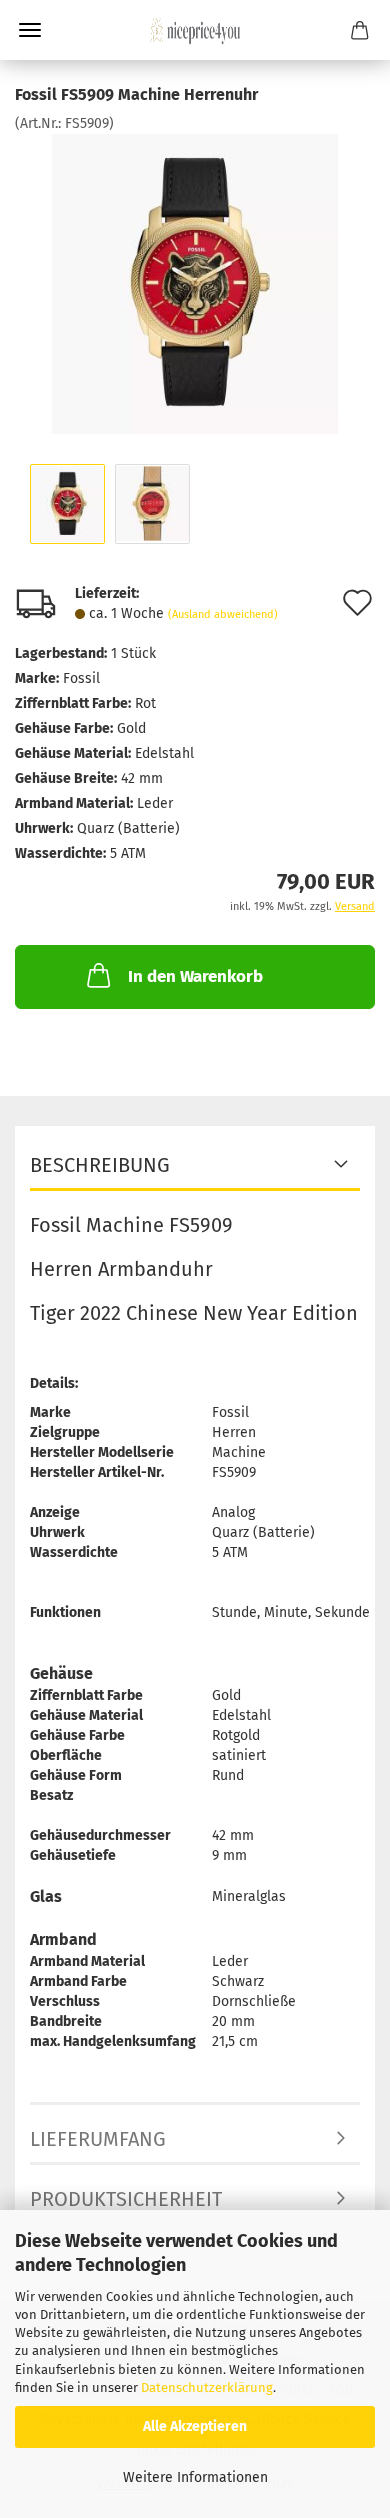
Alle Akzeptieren (195, 2426)
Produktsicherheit (126, 2199)
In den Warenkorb (195, 976)
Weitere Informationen (195, 2477)
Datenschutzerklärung (207, 2387)
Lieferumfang (98, 2139)
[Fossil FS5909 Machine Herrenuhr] (195, 283)
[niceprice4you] (195, 30)
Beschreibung (100, 1165)
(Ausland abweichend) (223, 614)
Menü (30, 30)
